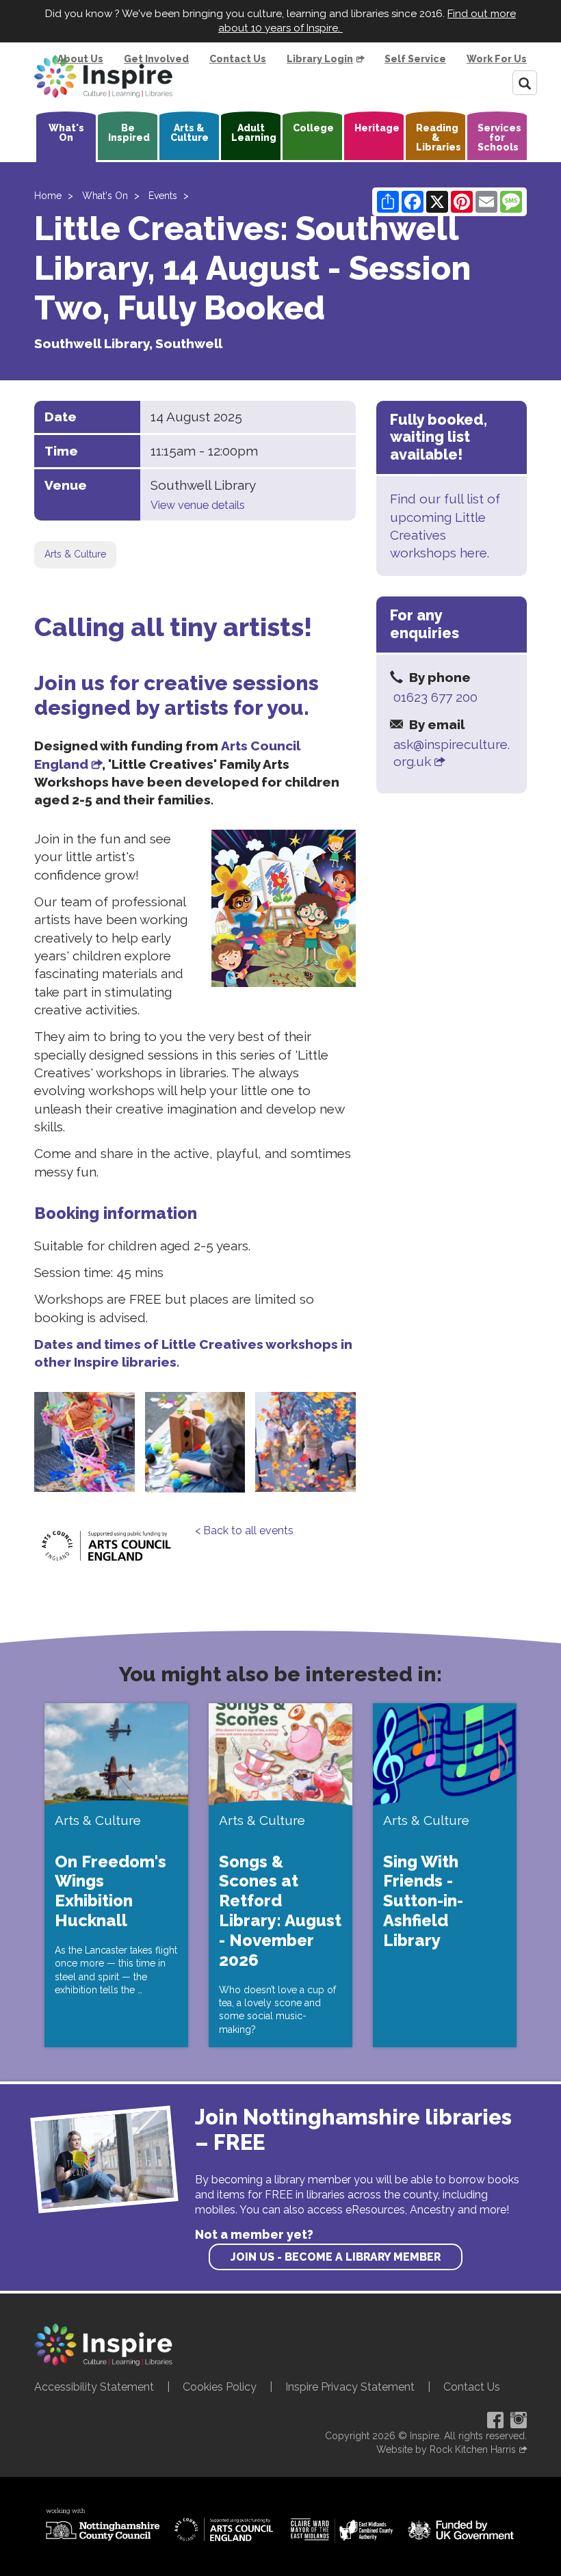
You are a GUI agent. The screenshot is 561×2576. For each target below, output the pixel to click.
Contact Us (238, 59)
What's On (66, 133)
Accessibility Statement (94, 2387)
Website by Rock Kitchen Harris (446, 2449)
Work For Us (497, 59)
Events (163, 196)
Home (48, 196)
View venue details (198, 505)
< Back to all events (244, 1530)
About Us (80, 59)
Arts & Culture (190, 133)
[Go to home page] (103, 77)
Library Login (320, 59)
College (313, 128)
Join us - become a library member (336, 2257)
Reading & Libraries (439, 137)
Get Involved (156, 59)
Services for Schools (499, 137)
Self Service (415, 59)
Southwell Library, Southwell (128, 343)
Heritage (377, 128)
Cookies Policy (220, 2387)
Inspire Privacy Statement (350, 2387)
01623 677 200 (435, 697)
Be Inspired (129, 133)
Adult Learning (254, 133)
